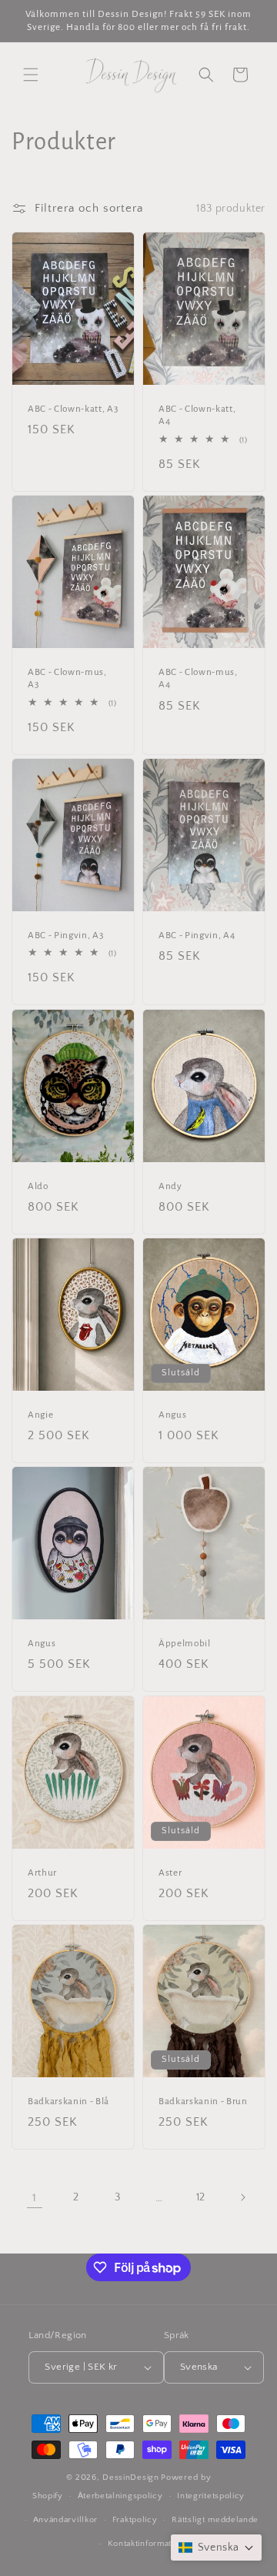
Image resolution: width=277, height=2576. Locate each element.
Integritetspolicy (211, 2496)
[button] (31, 75)
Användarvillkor (66, 2520)
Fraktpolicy (135, 2520)
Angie (40, 1415)
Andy (170, 1185)
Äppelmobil (185, 1643)
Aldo (38, 1185)
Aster (170, 1872)
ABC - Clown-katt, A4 (197, 415)
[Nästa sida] (242, 2197)
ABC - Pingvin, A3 (65, 935)
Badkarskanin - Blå (68, 2100)
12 (201, 2197)
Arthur (42, 1872)
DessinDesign (130, 2477)
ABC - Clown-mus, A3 (67, 678)
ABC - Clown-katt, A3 (73, 409)
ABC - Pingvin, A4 (197, 935)
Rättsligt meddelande (215, 2520)
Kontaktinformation (146, 2544)
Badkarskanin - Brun (203, 2100)
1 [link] (35, 2198)
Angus (172, 1415)
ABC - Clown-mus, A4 (198, 678)
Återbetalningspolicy (120, 2496)
